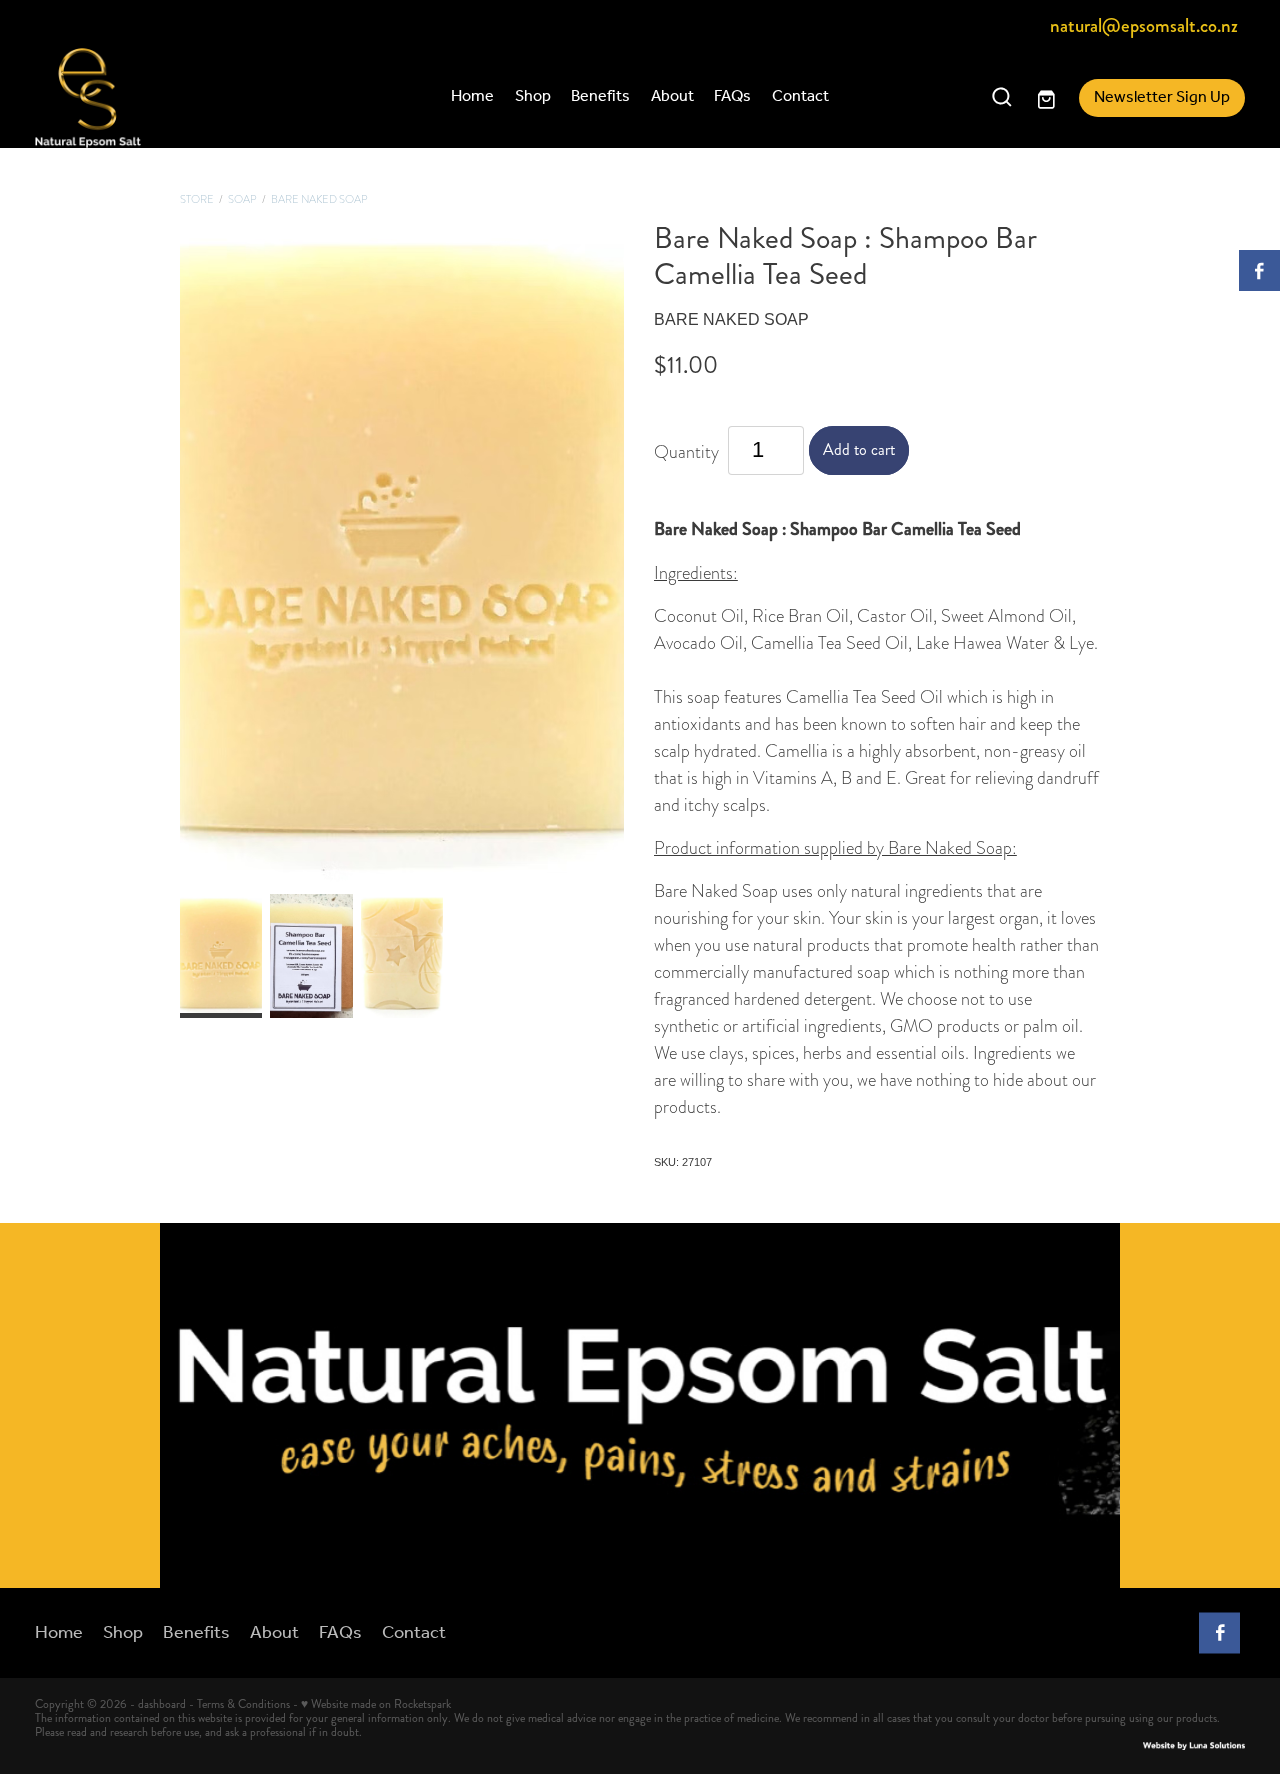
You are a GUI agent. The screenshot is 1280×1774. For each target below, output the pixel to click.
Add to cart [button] (859, 449)
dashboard (162, 1704)
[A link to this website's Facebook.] (1259, 270)
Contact (800, 96)
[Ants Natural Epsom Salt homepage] (156, 98)
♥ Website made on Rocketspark (376, 1704)
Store (197, 199)
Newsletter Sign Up (1162, 97)
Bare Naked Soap (319, 199)
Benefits (600, 96)
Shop (533, 96)
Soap (242, 199)
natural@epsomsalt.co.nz (1144, 25)
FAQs (732, 96)
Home (472, 96)
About (672, 96)
